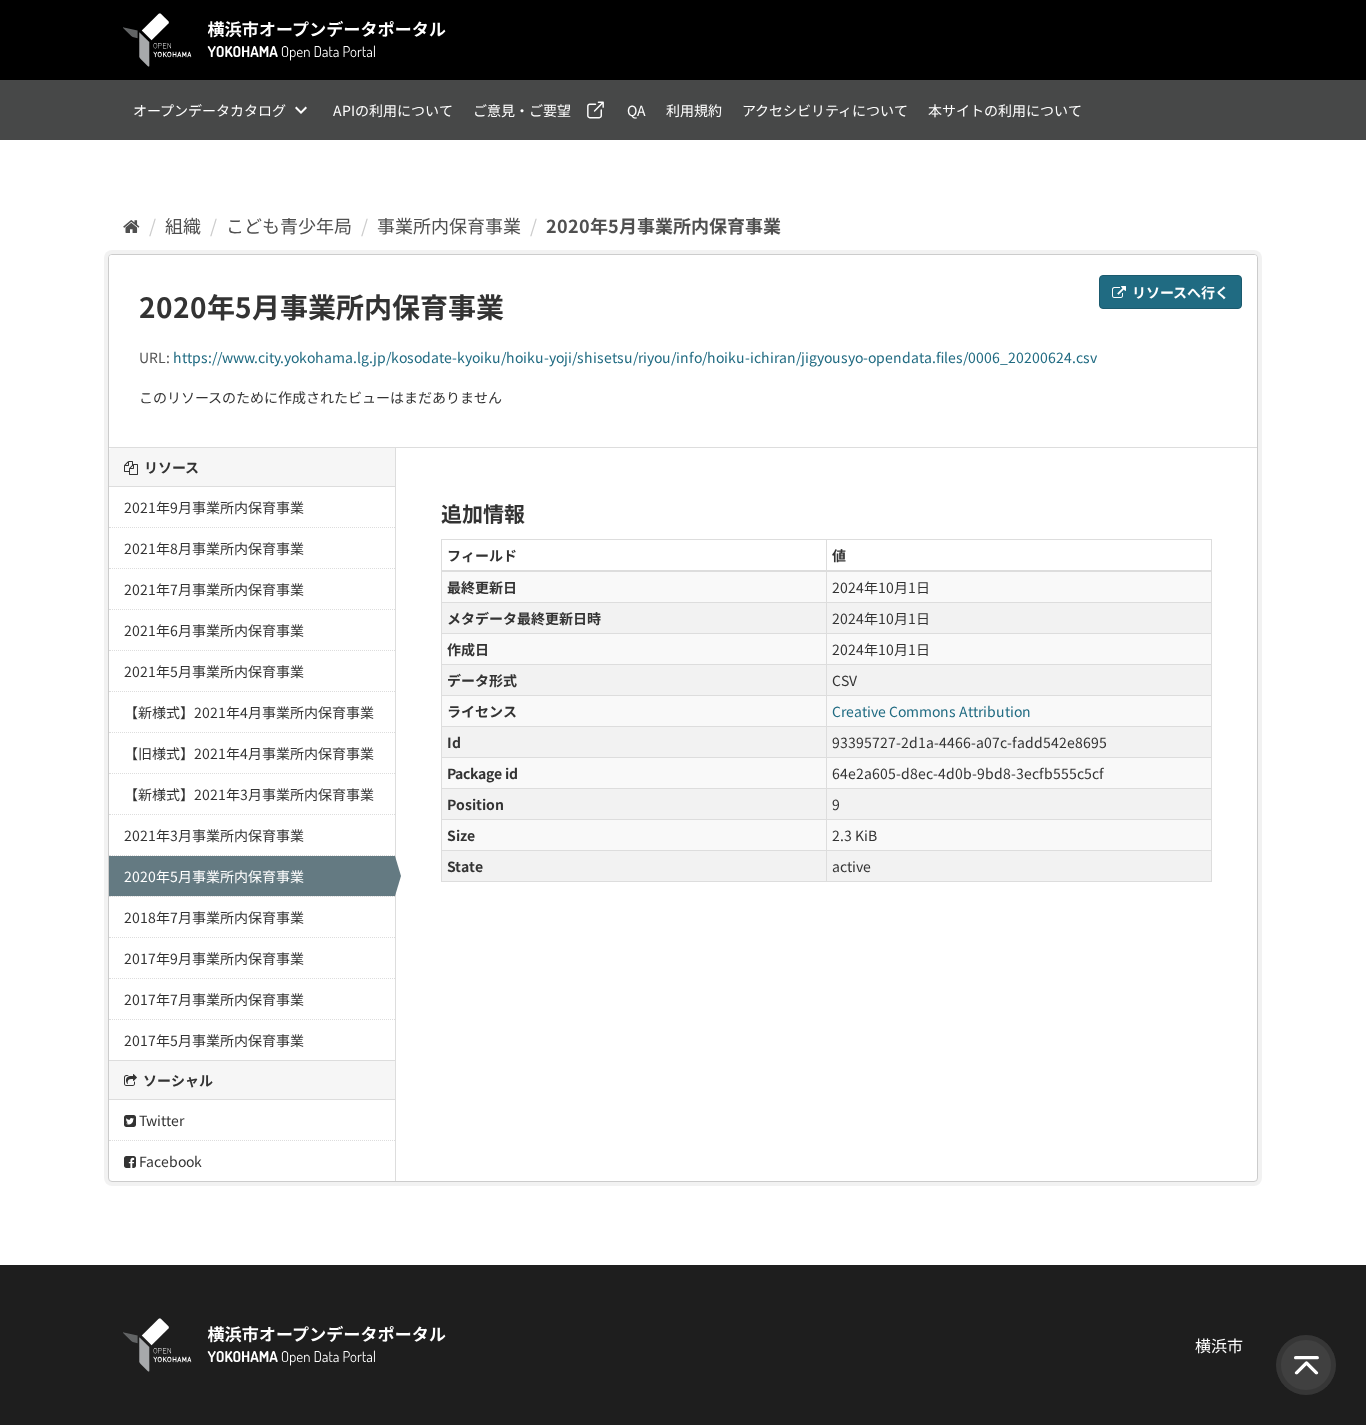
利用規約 (694, 110)
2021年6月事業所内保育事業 (214, 630)
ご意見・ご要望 (522, 110)
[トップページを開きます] (285, 40)
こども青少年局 (289, 225)
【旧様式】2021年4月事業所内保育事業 (249, 753)
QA (636, 110)
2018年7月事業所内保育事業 (214, 917)
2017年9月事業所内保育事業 (214, 958)
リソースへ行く (1179, 292)
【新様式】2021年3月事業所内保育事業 (249, 794)
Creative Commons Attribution (931, 711)
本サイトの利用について (1005, 110)
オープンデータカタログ (209, 110)
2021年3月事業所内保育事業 (214, 835)
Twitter (160, 1120)
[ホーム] (131, 225)
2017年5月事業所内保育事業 (214, 1040)
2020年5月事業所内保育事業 (663, 225)
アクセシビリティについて (825, 110)
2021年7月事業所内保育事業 (214, 589)
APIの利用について (393, 110)
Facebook (169, 1161)
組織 (183, 225)
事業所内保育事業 (449, 225)
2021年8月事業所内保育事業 (214, 548)
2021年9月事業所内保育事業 (214, 507)
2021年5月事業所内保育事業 (214, 671)
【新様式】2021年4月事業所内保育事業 (249, 712)
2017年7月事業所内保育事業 (214, 999)
